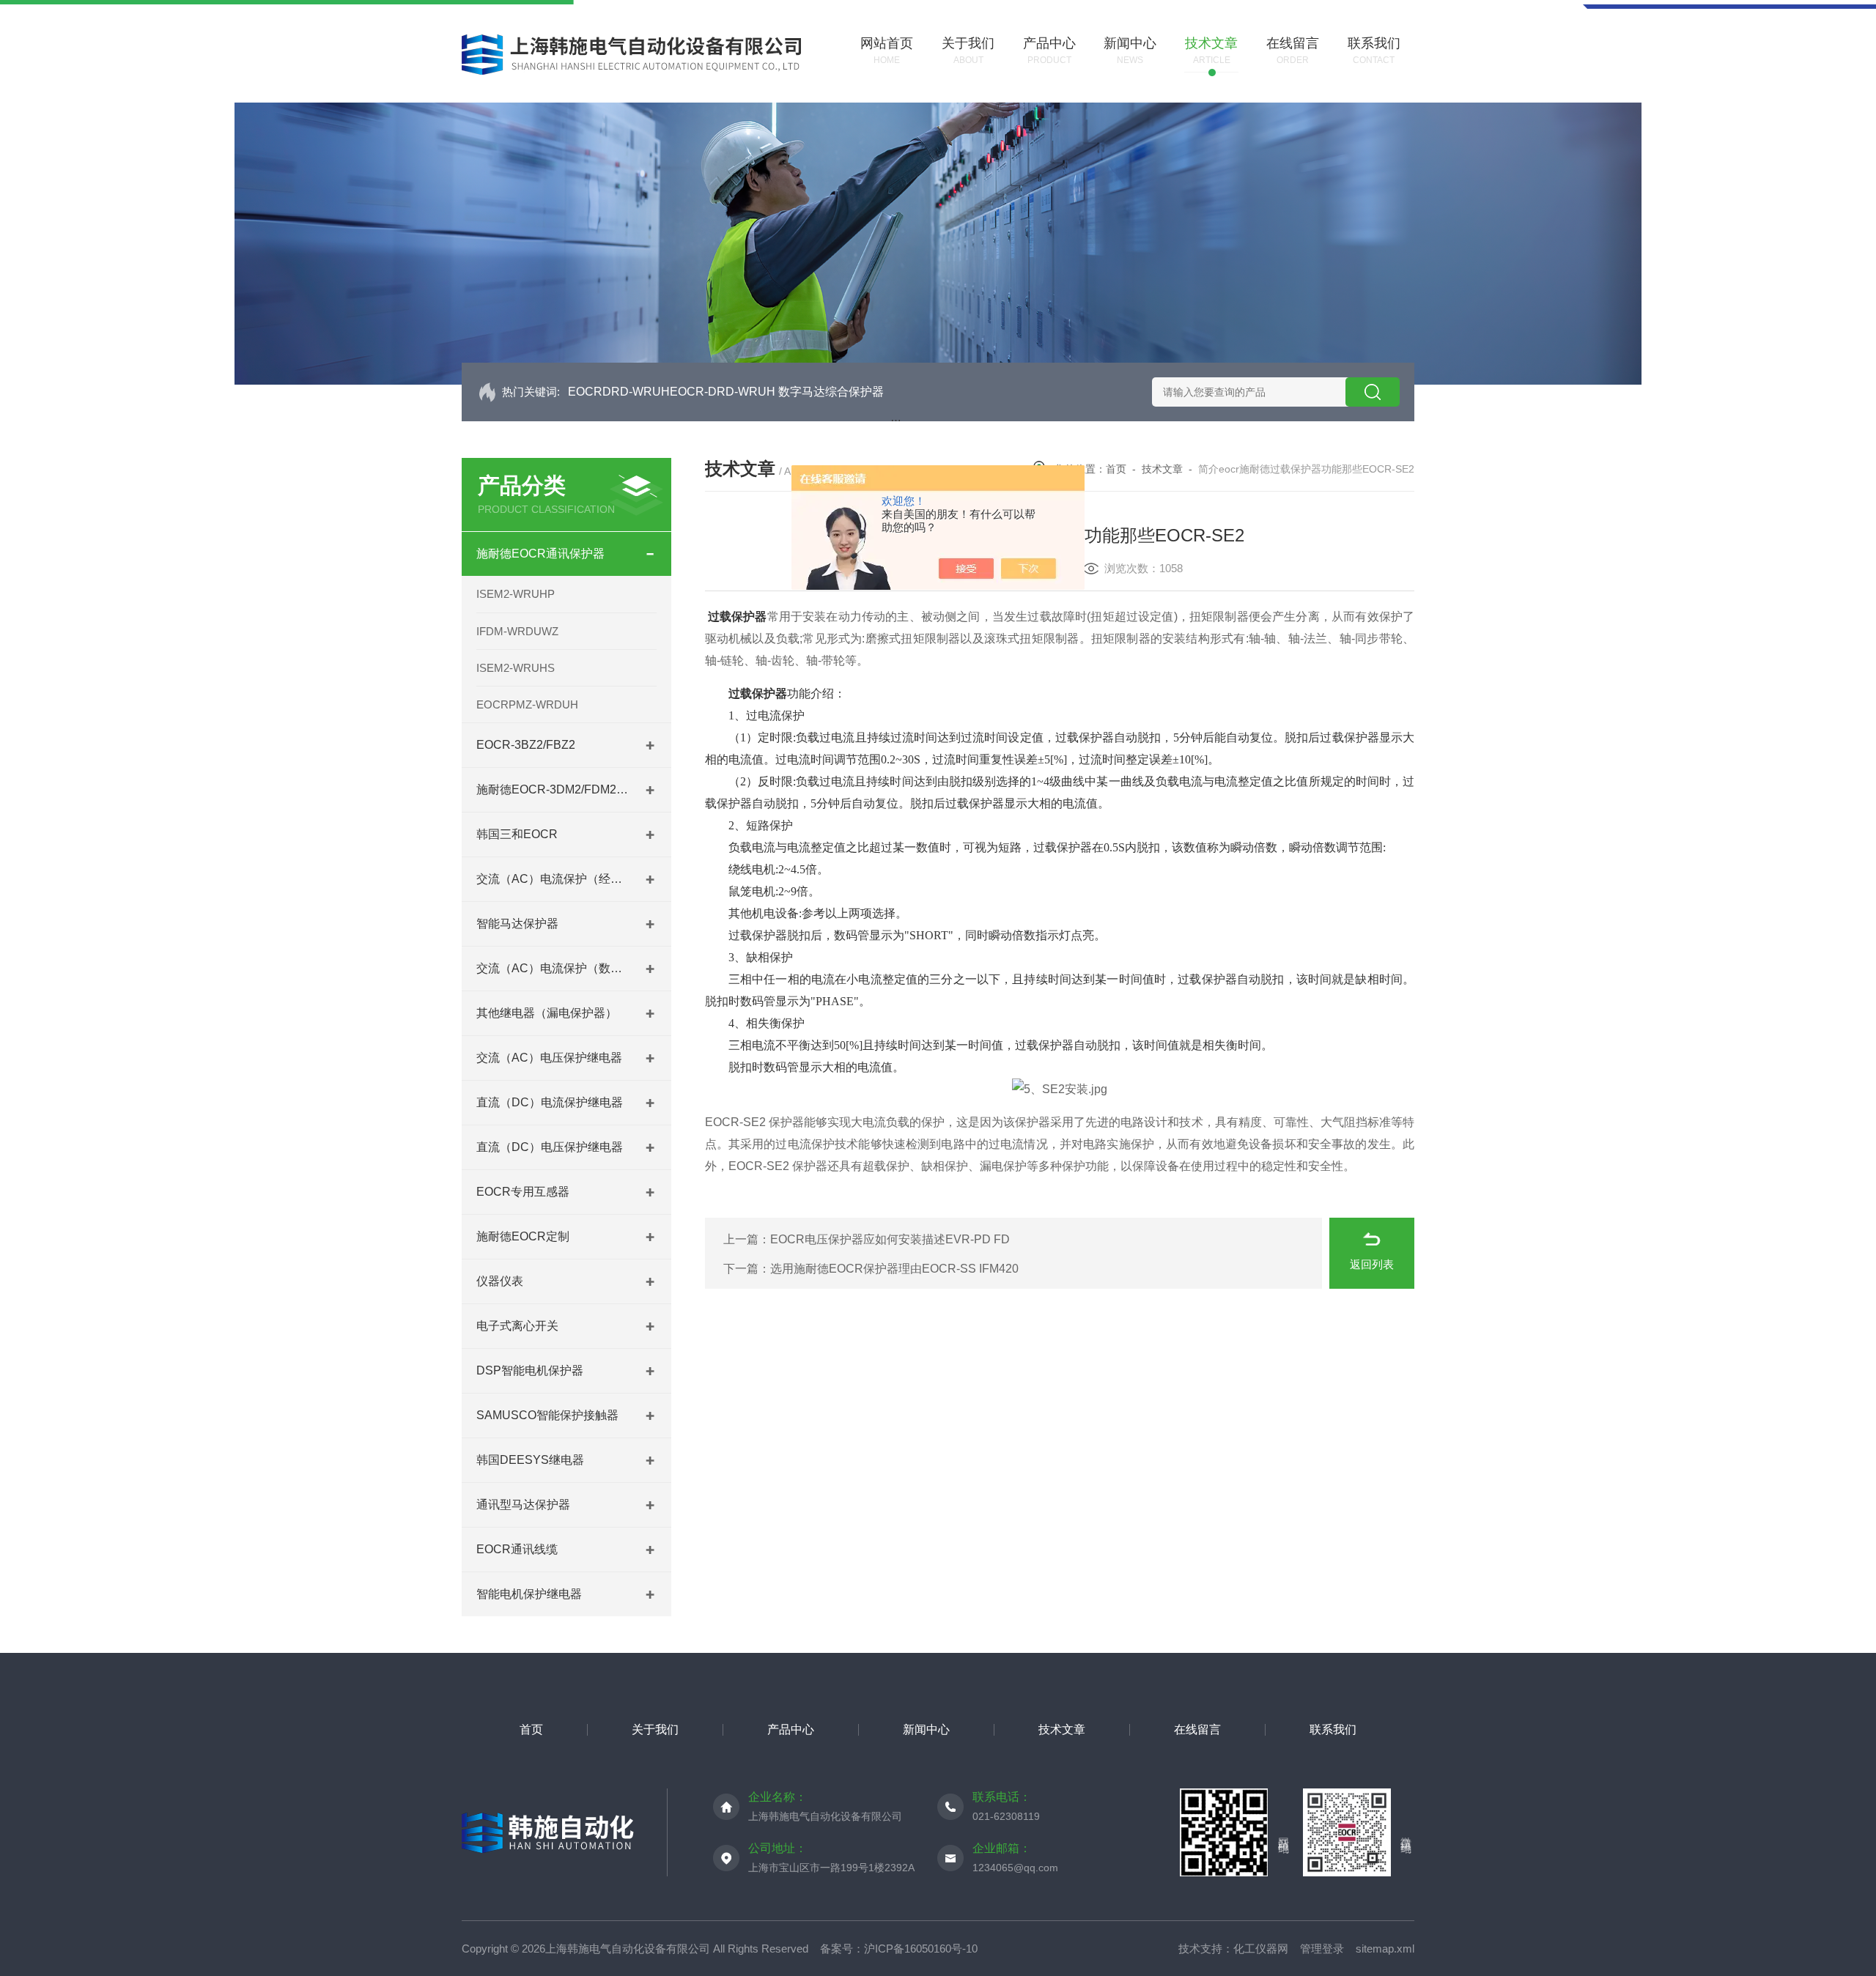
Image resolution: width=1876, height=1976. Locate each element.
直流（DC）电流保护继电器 (550, 1102)
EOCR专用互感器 (523, 1192)
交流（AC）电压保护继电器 (549, 1058)
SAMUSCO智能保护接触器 (547, 1415)
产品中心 (791, 1729)
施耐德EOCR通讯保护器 (540, 554)
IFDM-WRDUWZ (517, 631)
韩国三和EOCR (517, 834)
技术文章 (1162, 469)
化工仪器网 (1261, 1949)
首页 (1116, 469)
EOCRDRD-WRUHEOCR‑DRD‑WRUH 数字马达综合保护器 (726, 392)
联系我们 (1333, 1729)
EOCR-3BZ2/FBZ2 (526, 745)
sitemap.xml (1385, 1949)
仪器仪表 (500, 1281)
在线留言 (1197, 1729)
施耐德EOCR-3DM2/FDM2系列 (553, 789)
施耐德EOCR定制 (523, 1236)
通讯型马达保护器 (523, 1505)
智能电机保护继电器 (529, 1594)
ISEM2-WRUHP (516, 594)
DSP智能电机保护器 (530, 1370)
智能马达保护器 (517, 924)
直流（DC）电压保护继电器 (550, 1147)
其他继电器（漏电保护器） (547, 1013)
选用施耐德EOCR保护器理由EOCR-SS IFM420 (894, 1269)
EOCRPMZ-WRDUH (527, 704)
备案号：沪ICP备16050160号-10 (899, 1949)
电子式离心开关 (517, 1326)
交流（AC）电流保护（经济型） (553, 879)
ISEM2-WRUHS (516, 668)
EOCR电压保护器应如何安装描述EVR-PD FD (890, 1239)
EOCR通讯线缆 (517, 1549)
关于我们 (655, 1729)
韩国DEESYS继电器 (530, 1460)
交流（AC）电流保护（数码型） (553, 968)
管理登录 (1322, 1949)
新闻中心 (926, 1729)
